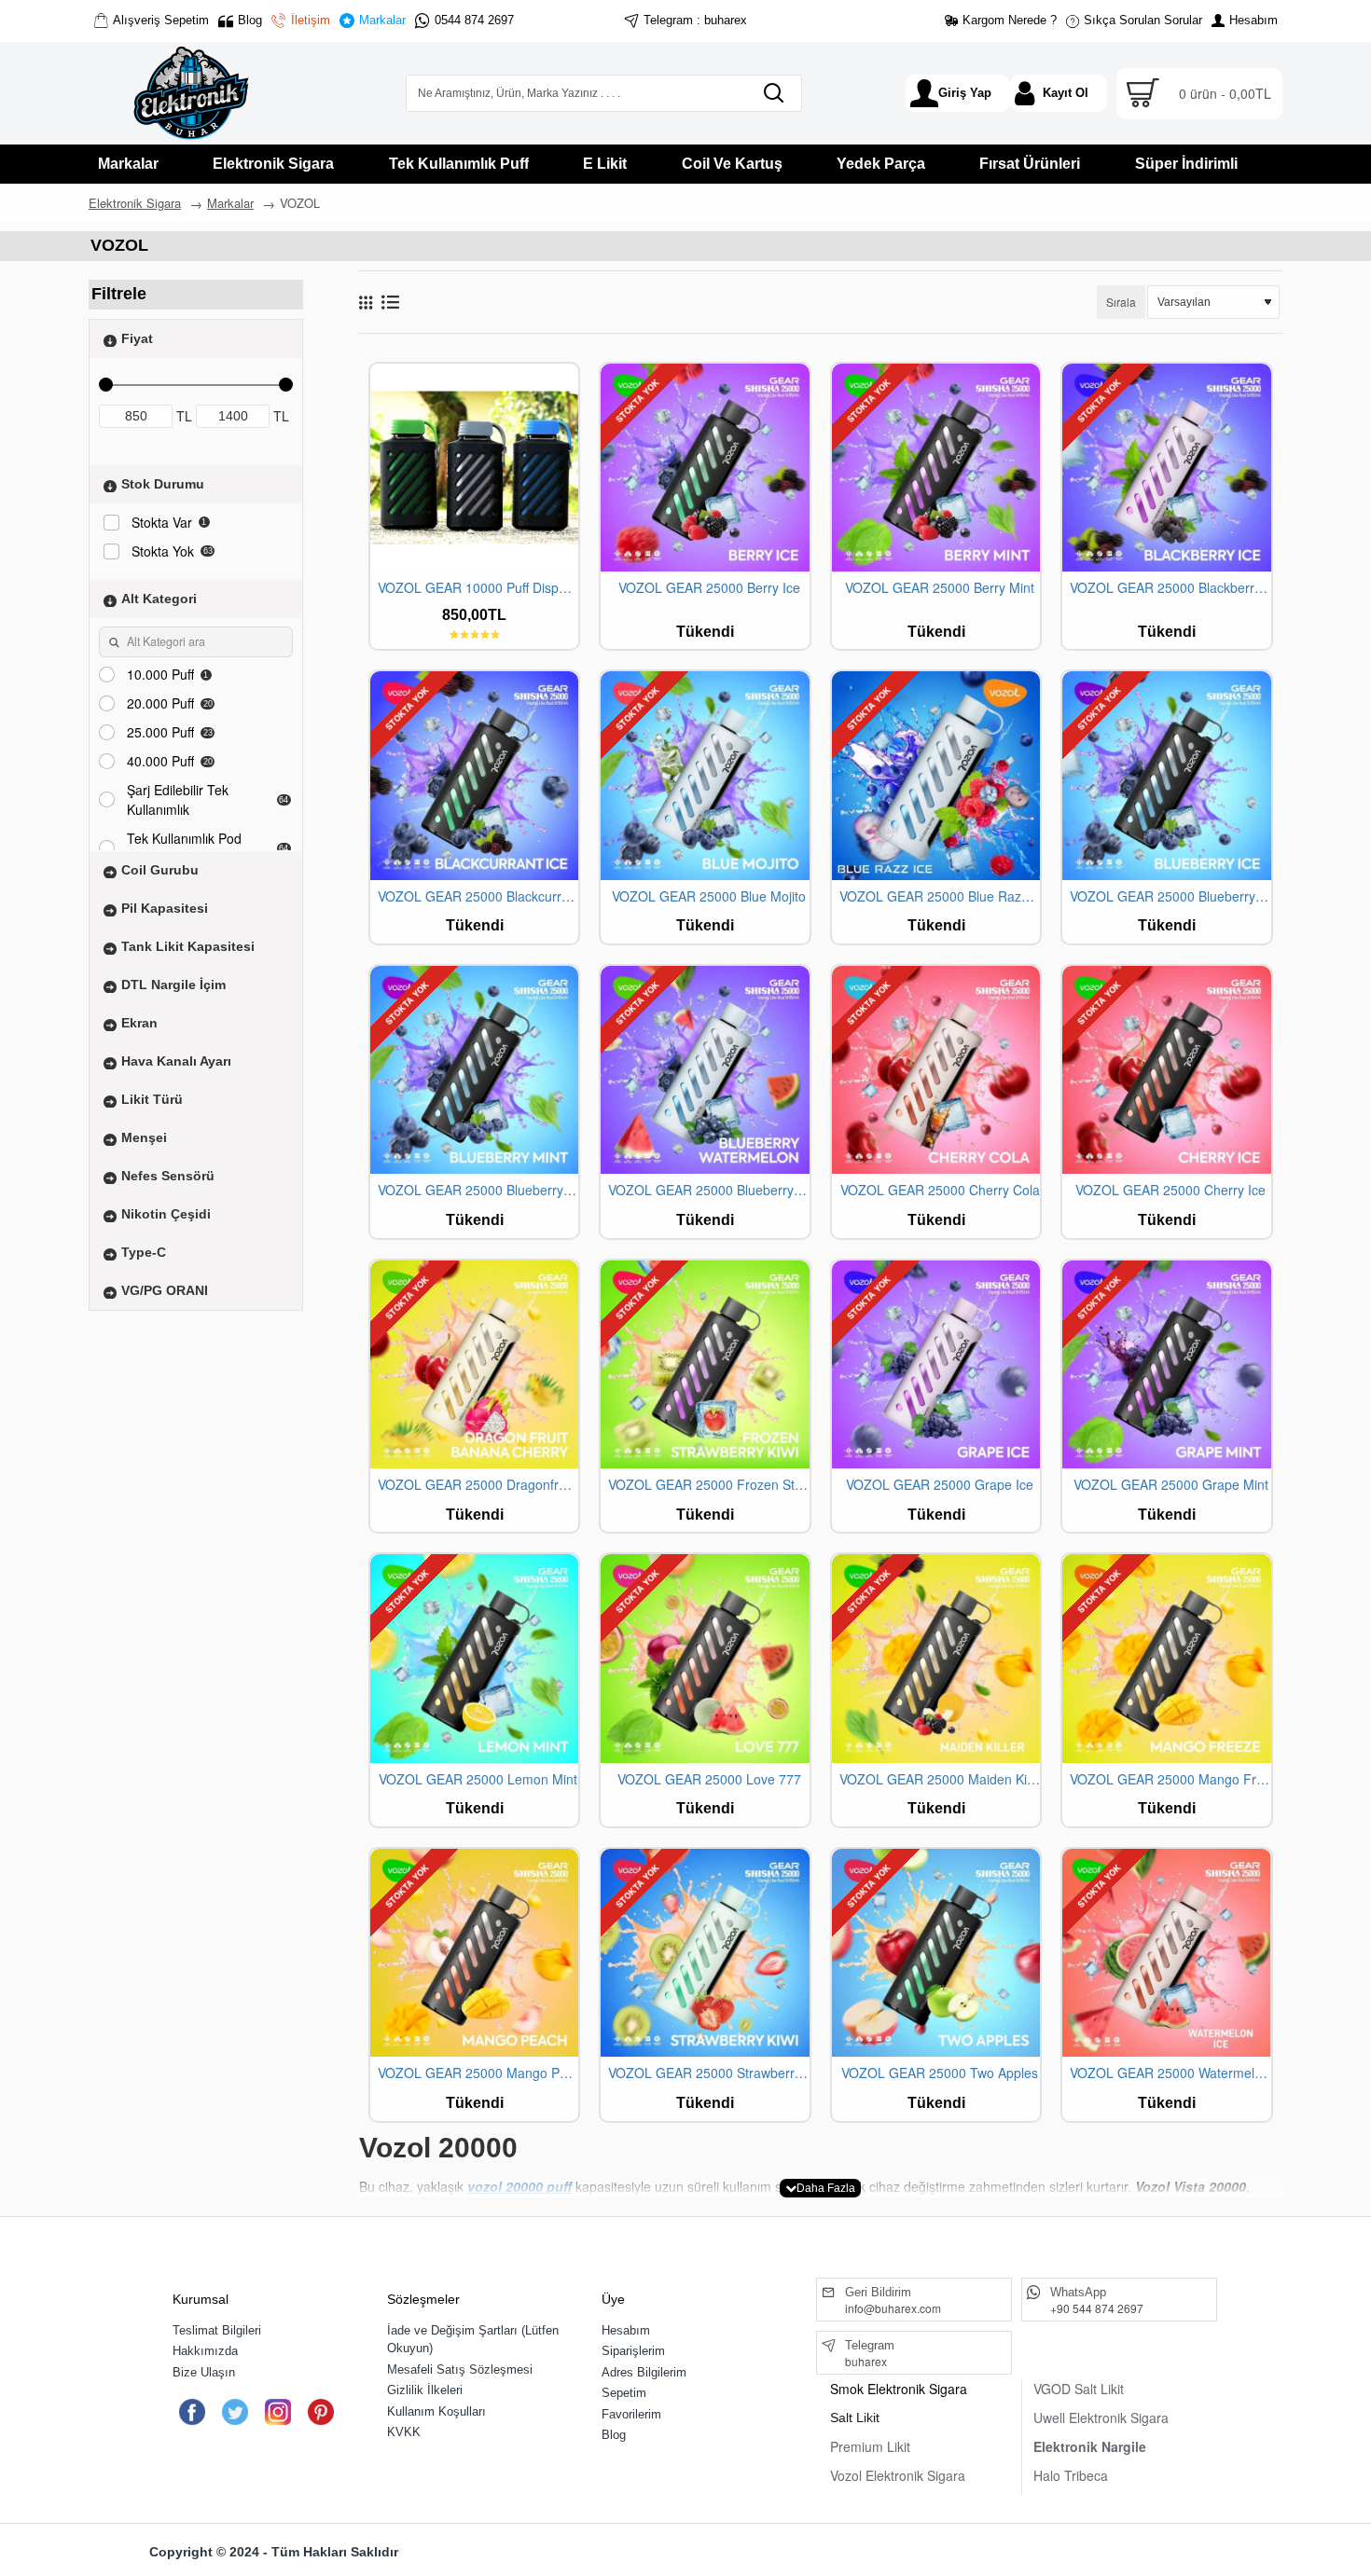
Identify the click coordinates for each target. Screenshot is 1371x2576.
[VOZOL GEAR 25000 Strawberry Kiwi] (705, 1953)
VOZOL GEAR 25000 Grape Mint (1171, 1485)
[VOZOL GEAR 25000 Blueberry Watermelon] (705, 1070)
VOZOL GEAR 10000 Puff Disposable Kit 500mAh (478, 588)
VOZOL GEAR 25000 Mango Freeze (1170, 1779)
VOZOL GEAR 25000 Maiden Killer (940, 1779)
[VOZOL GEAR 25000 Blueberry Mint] (474, 1070)
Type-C (144, 1251)
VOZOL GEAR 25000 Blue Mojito (709, 896)
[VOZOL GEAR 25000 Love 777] (705, 1658)
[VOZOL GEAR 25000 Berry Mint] (936, 468)
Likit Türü (152, 1098)
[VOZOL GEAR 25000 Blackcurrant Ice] (474, 775)
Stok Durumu (163, 483)
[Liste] (390, 302)
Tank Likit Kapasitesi (188, 945)
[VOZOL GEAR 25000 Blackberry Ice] (1166, 468)
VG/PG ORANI (165, 1289)
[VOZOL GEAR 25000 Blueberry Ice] (1166, 775)
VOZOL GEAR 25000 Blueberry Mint (478, 1190)
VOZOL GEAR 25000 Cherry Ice (1170, 1190)
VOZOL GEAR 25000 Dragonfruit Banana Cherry (478, 1485)
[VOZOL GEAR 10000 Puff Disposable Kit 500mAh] (474, 468)
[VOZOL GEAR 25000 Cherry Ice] (1166, 1070)
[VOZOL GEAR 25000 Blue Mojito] (705, 775)
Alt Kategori (159, 598)
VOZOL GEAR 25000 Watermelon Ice (1170, 2073)
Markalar (230, 203)
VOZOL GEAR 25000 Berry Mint (940, 588)
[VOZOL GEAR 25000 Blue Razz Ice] (936, 775)
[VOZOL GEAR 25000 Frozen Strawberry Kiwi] (705, 1364)
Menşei (144, 1136)
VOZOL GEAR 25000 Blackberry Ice (1170, 588)
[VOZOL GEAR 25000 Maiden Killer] (936, 1658)
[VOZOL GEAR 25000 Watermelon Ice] (1166, 1953)
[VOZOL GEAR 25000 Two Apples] (936, 1953)
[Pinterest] (320, 2412)
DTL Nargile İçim (173, 984)
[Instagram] (277, 2412)
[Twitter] (235, 2412)
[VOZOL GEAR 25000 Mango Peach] (474, 1953)
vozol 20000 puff (519, 2186)
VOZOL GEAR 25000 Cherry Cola (940, 1190)
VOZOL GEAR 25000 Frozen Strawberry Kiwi (708, 1485)
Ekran (139, 1022)
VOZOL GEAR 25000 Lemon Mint (478, 1779)
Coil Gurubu (160, 869)
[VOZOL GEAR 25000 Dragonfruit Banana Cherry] (474, 1364)
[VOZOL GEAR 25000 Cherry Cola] (936, 1070)
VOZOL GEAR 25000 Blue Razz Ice (940, 896)
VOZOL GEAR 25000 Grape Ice (940, 1485)
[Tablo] (366, 302)
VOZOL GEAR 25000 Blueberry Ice (1170, 896)
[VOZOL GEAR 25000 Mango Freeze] (1166, 1658)
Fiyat (137, 337)
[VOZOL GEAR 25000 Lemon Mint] (474, 1658)
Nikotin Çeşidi (166, 1213)
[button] (820, 2188)
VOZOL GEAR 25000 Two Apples (940, 2073)
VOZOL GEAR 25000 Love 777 (709, 1779)
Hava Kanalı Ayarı (176, 1060)
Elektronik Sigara (135, 203)
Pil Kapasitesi (165, 907)
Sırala (1121, 302)
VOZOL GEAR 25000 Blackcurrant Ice (478, 896)
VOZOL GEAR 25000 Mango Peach (478, 2073)
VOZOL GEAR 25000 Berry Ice (709, 588)
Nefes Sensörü (168, 1175)
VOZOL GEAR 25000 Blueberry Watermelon (708, 1190)
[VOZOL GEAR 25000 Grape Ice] (936, 1364)
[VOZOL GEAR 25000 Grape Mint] (1166, 1364)
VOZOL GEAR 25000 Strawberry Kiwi (708, 2073)
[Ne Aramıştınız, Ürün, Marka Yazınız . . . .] (773, 93)
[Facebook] (192, 2412)
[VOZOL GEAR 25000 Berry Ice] (705, 468)
